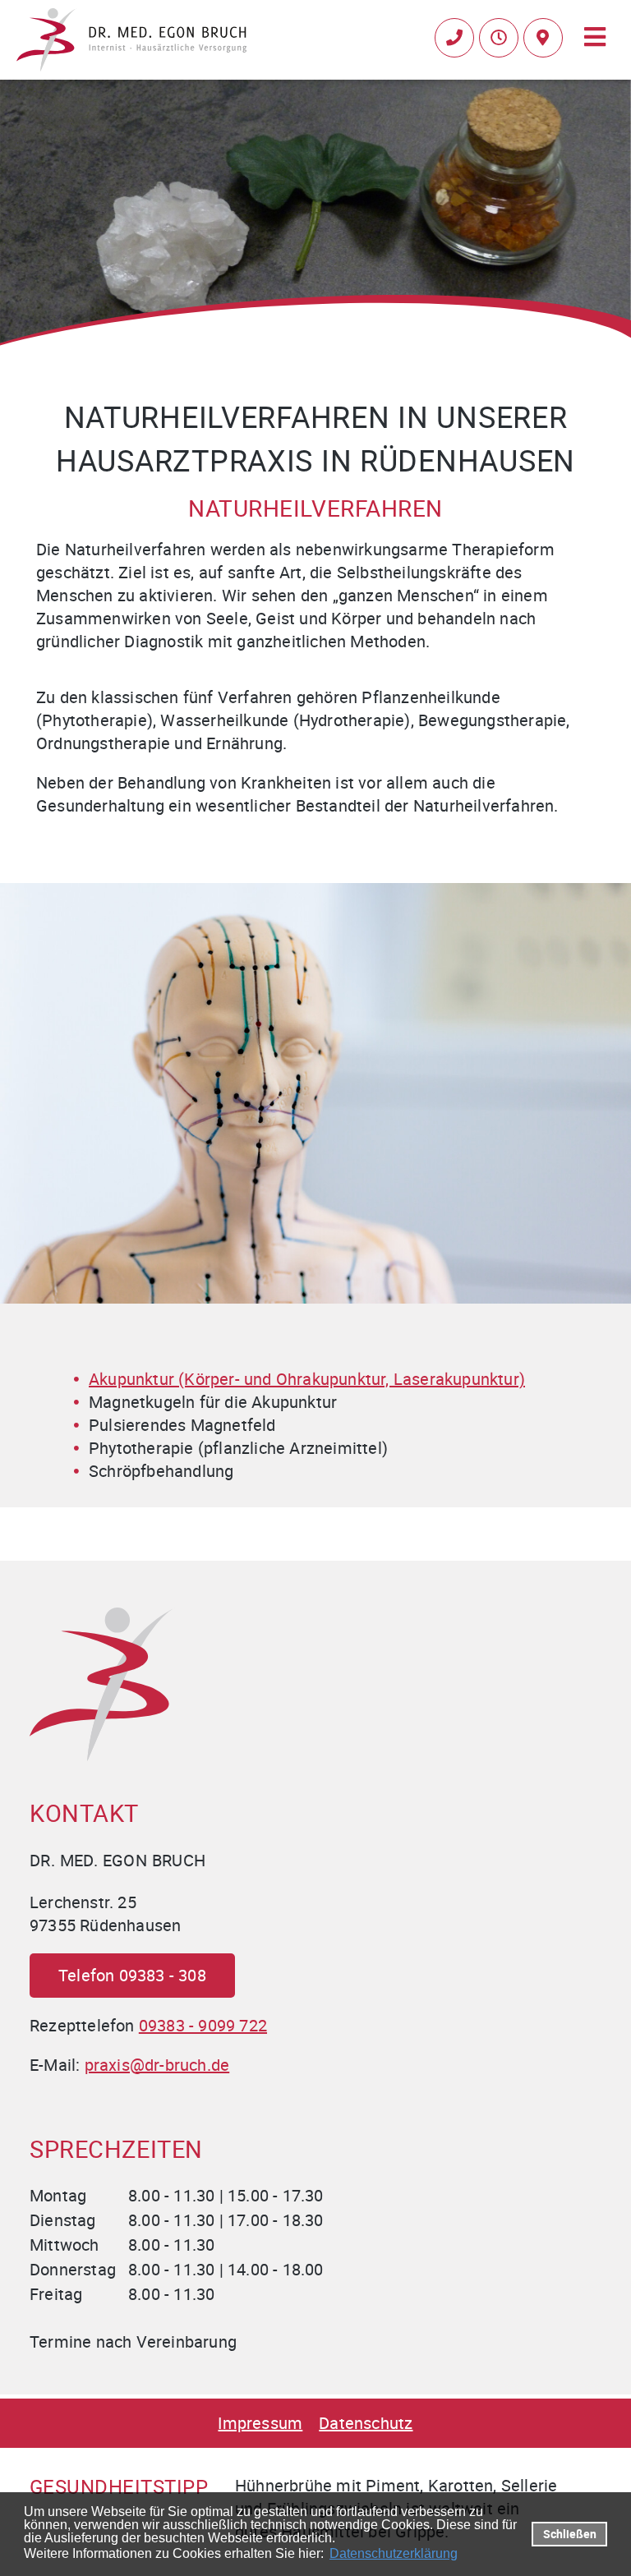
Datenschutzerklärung (394, 2553)
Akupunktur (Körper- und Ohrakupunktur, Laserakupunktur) (307, 1379)
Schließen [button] (570, 2534)
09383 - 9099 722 (203, 2025)
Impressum (260, 2423)
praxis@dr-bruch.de (157, 2065)
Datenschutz (366, 2423)
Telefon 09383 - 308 (132, 1975)
